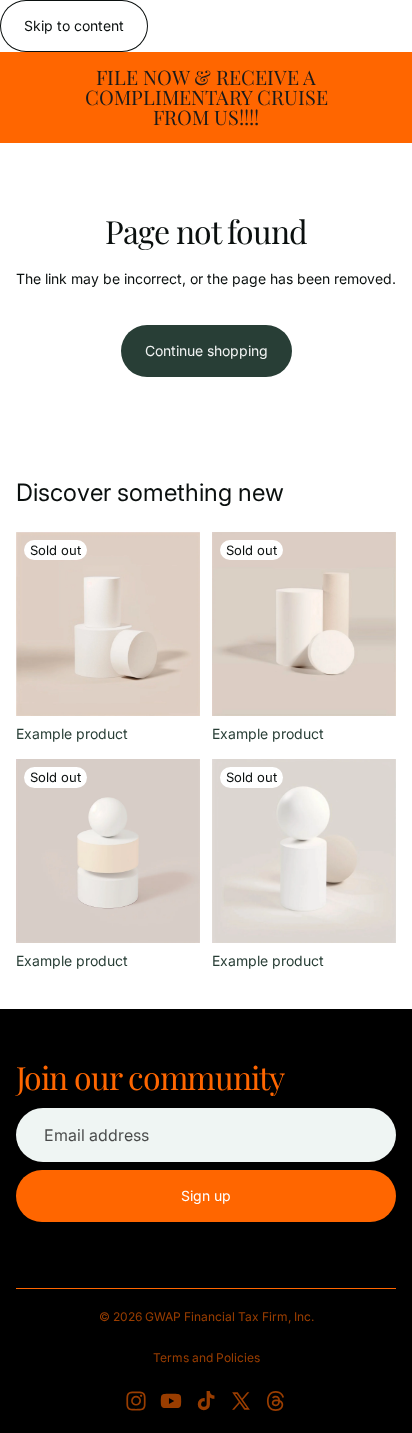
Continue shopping (206, 350)
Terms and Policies (206, 1357)
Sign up (206, 1195)
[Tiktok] (206, 1401)
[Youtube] (171, 1401)
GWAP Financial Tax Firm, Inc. (229, 1316)
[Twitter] (241, 1401)
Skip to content (74, 25)
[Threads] (276, 1401)
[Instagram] (136, 1401)
